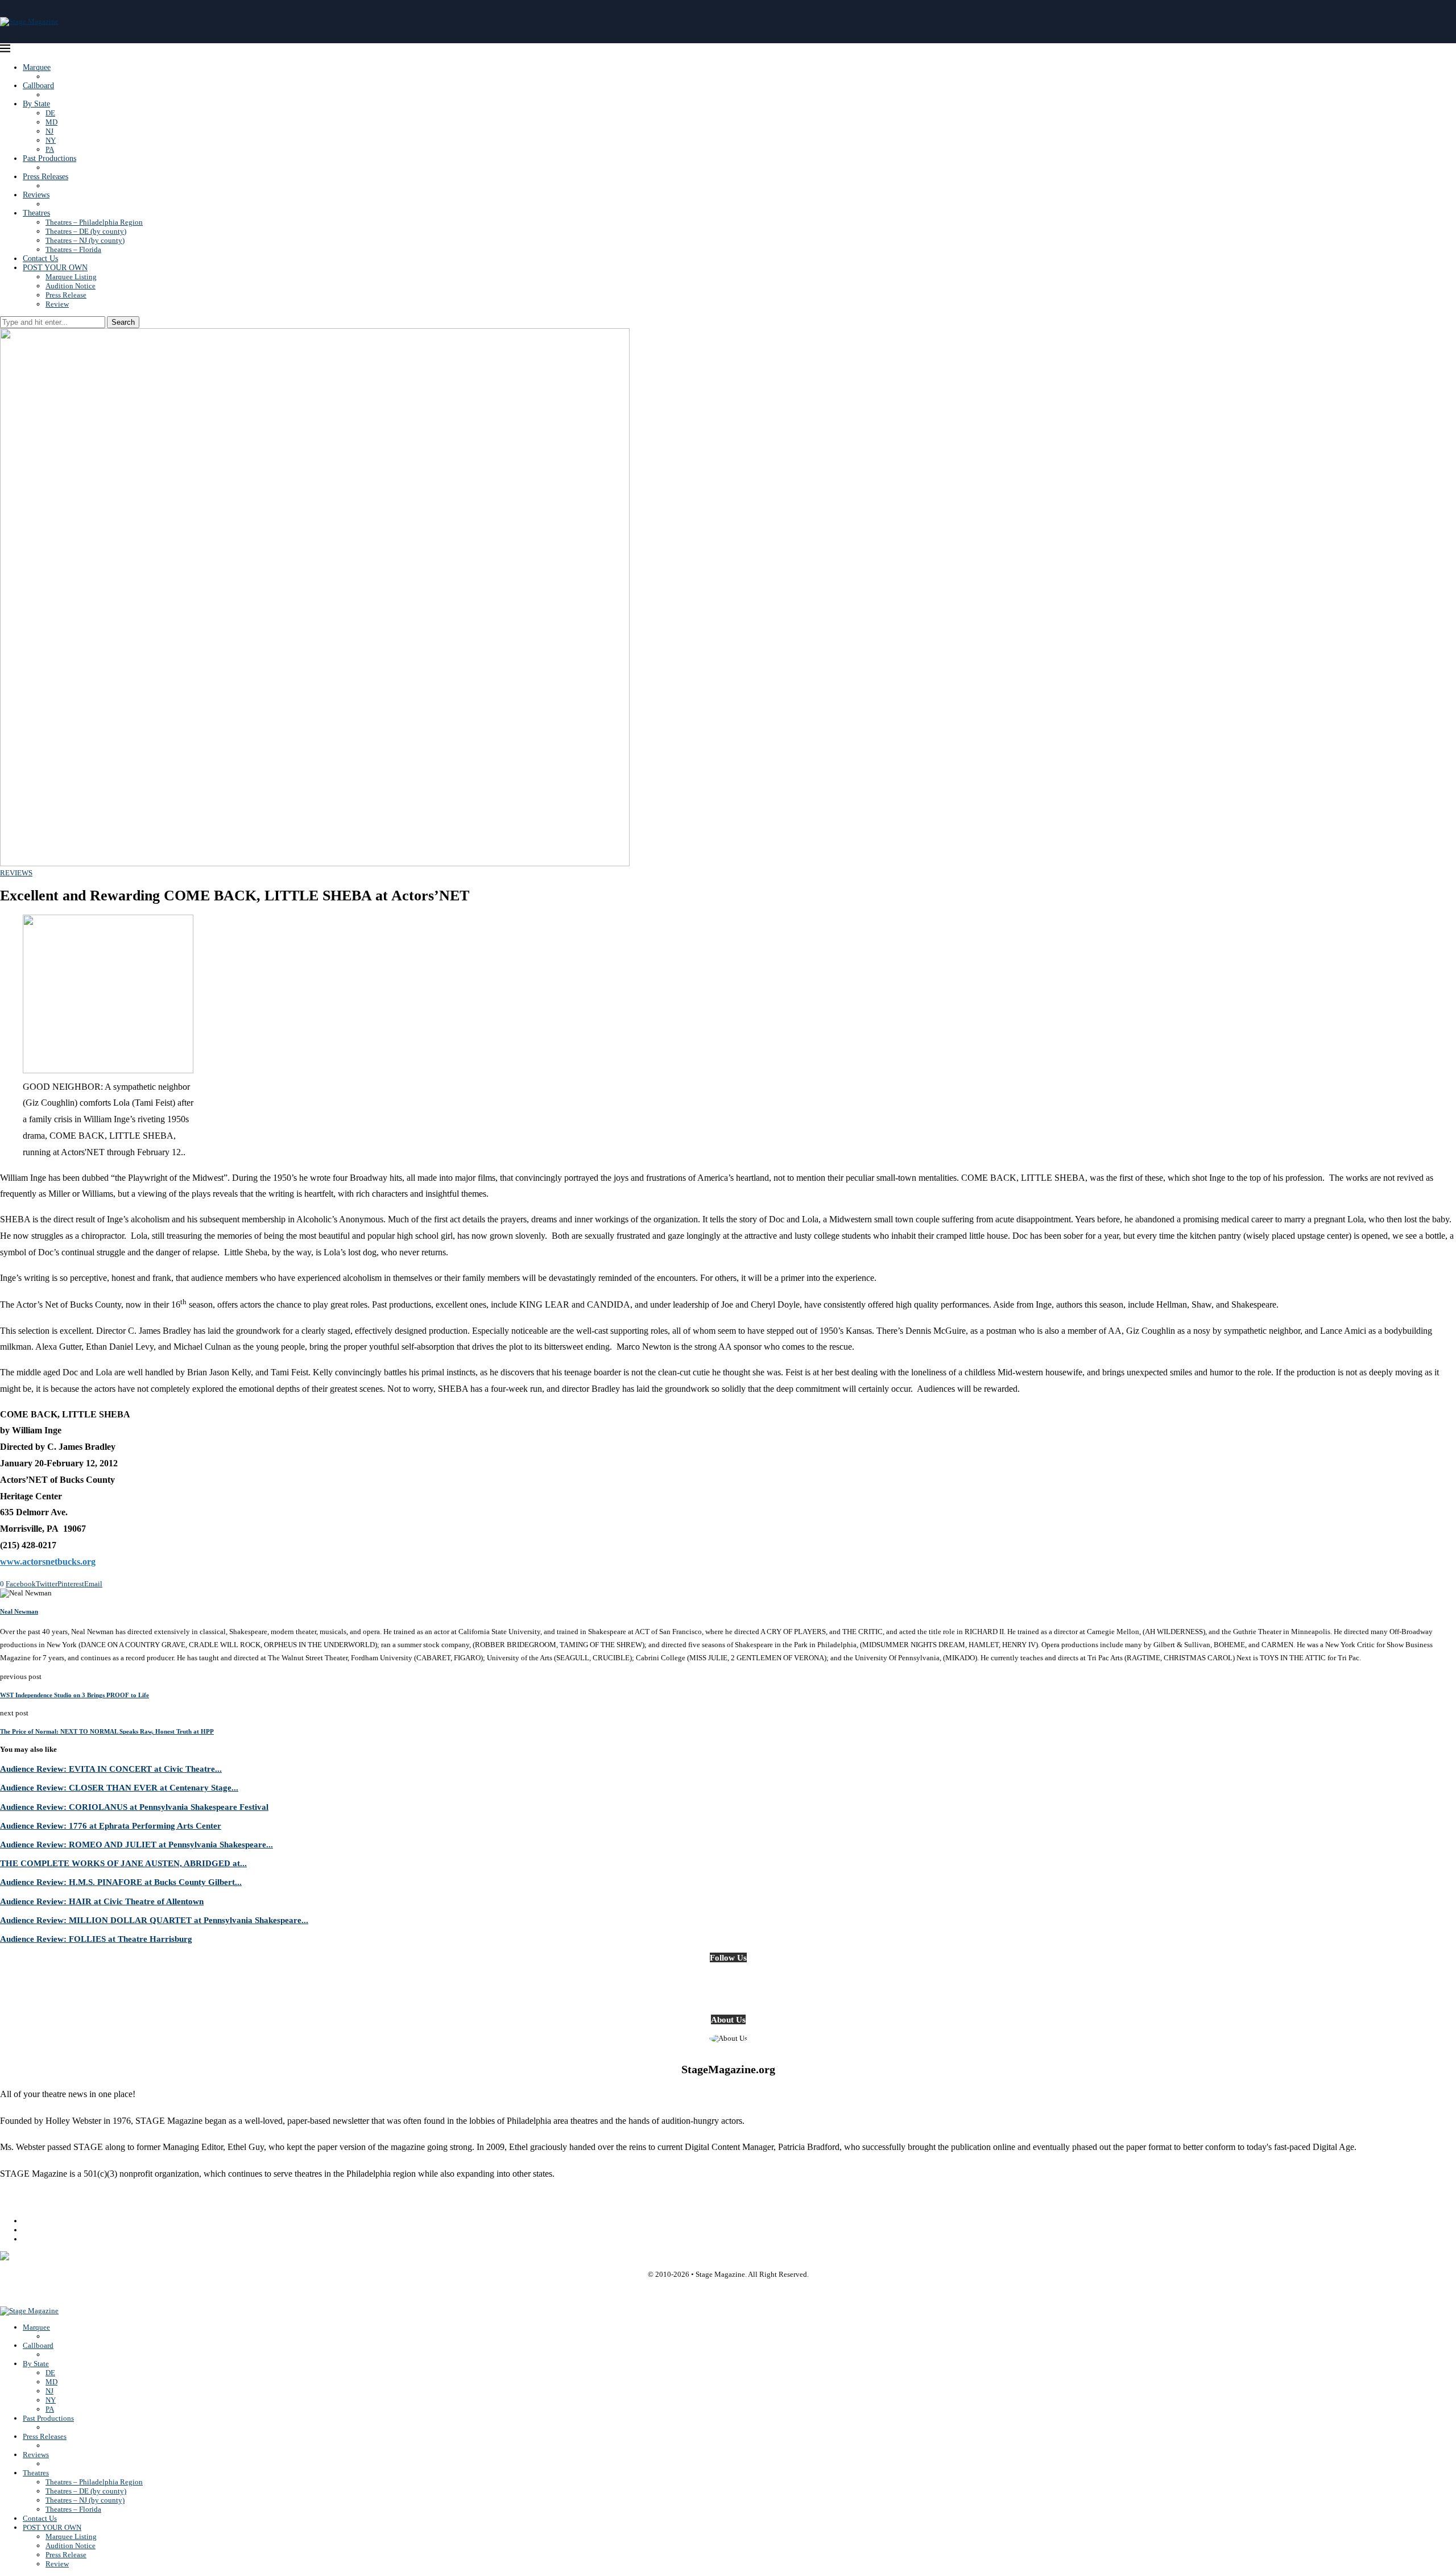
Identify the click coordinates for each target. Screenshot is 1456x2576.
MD (51, 122)
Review (57, 304)
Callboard (38, 86)
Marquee (37, 67)
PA (50, 149)
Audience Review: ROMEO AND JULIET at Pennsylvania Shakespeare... (136, 1844)
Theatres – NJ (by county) (85, 240)
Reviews (36, 195)
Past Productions (49, 158)
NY (51, 140)
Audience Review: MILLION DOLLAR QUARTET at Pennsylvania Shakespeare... (154, 1920)
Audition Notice (71, 286)
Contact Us (40, 259)
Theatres (36, 213)
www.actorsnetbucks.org (48, 1562)
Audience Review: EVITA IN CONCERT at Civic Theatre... (111, 1769)
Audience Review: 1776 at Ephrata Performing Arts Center (111, 1825)
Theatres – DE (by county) (86, 231)
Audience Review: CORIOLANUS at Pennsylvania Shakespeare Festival (134, 1807)
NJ (49, 131)
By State (36, 104)
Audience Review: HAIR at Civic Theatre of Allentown (102, 1901)
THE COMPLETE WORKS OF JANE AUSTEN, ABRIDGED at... (123, 1863)
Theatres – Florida (73, 249)
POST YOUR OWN (55, 268)
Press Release (66, 295)
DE (50, 113)
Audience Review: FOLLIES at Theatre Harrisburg (96, 1939)
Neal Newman (19, 1611)
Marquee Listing (71, 277)
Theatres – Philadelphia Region (94, 222)
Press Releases (45, 177)
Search (123, 322)
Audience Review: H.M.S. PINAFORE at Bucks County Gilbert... (121, 1882)
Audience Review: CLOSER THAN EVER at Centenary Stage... (119, 1787)
